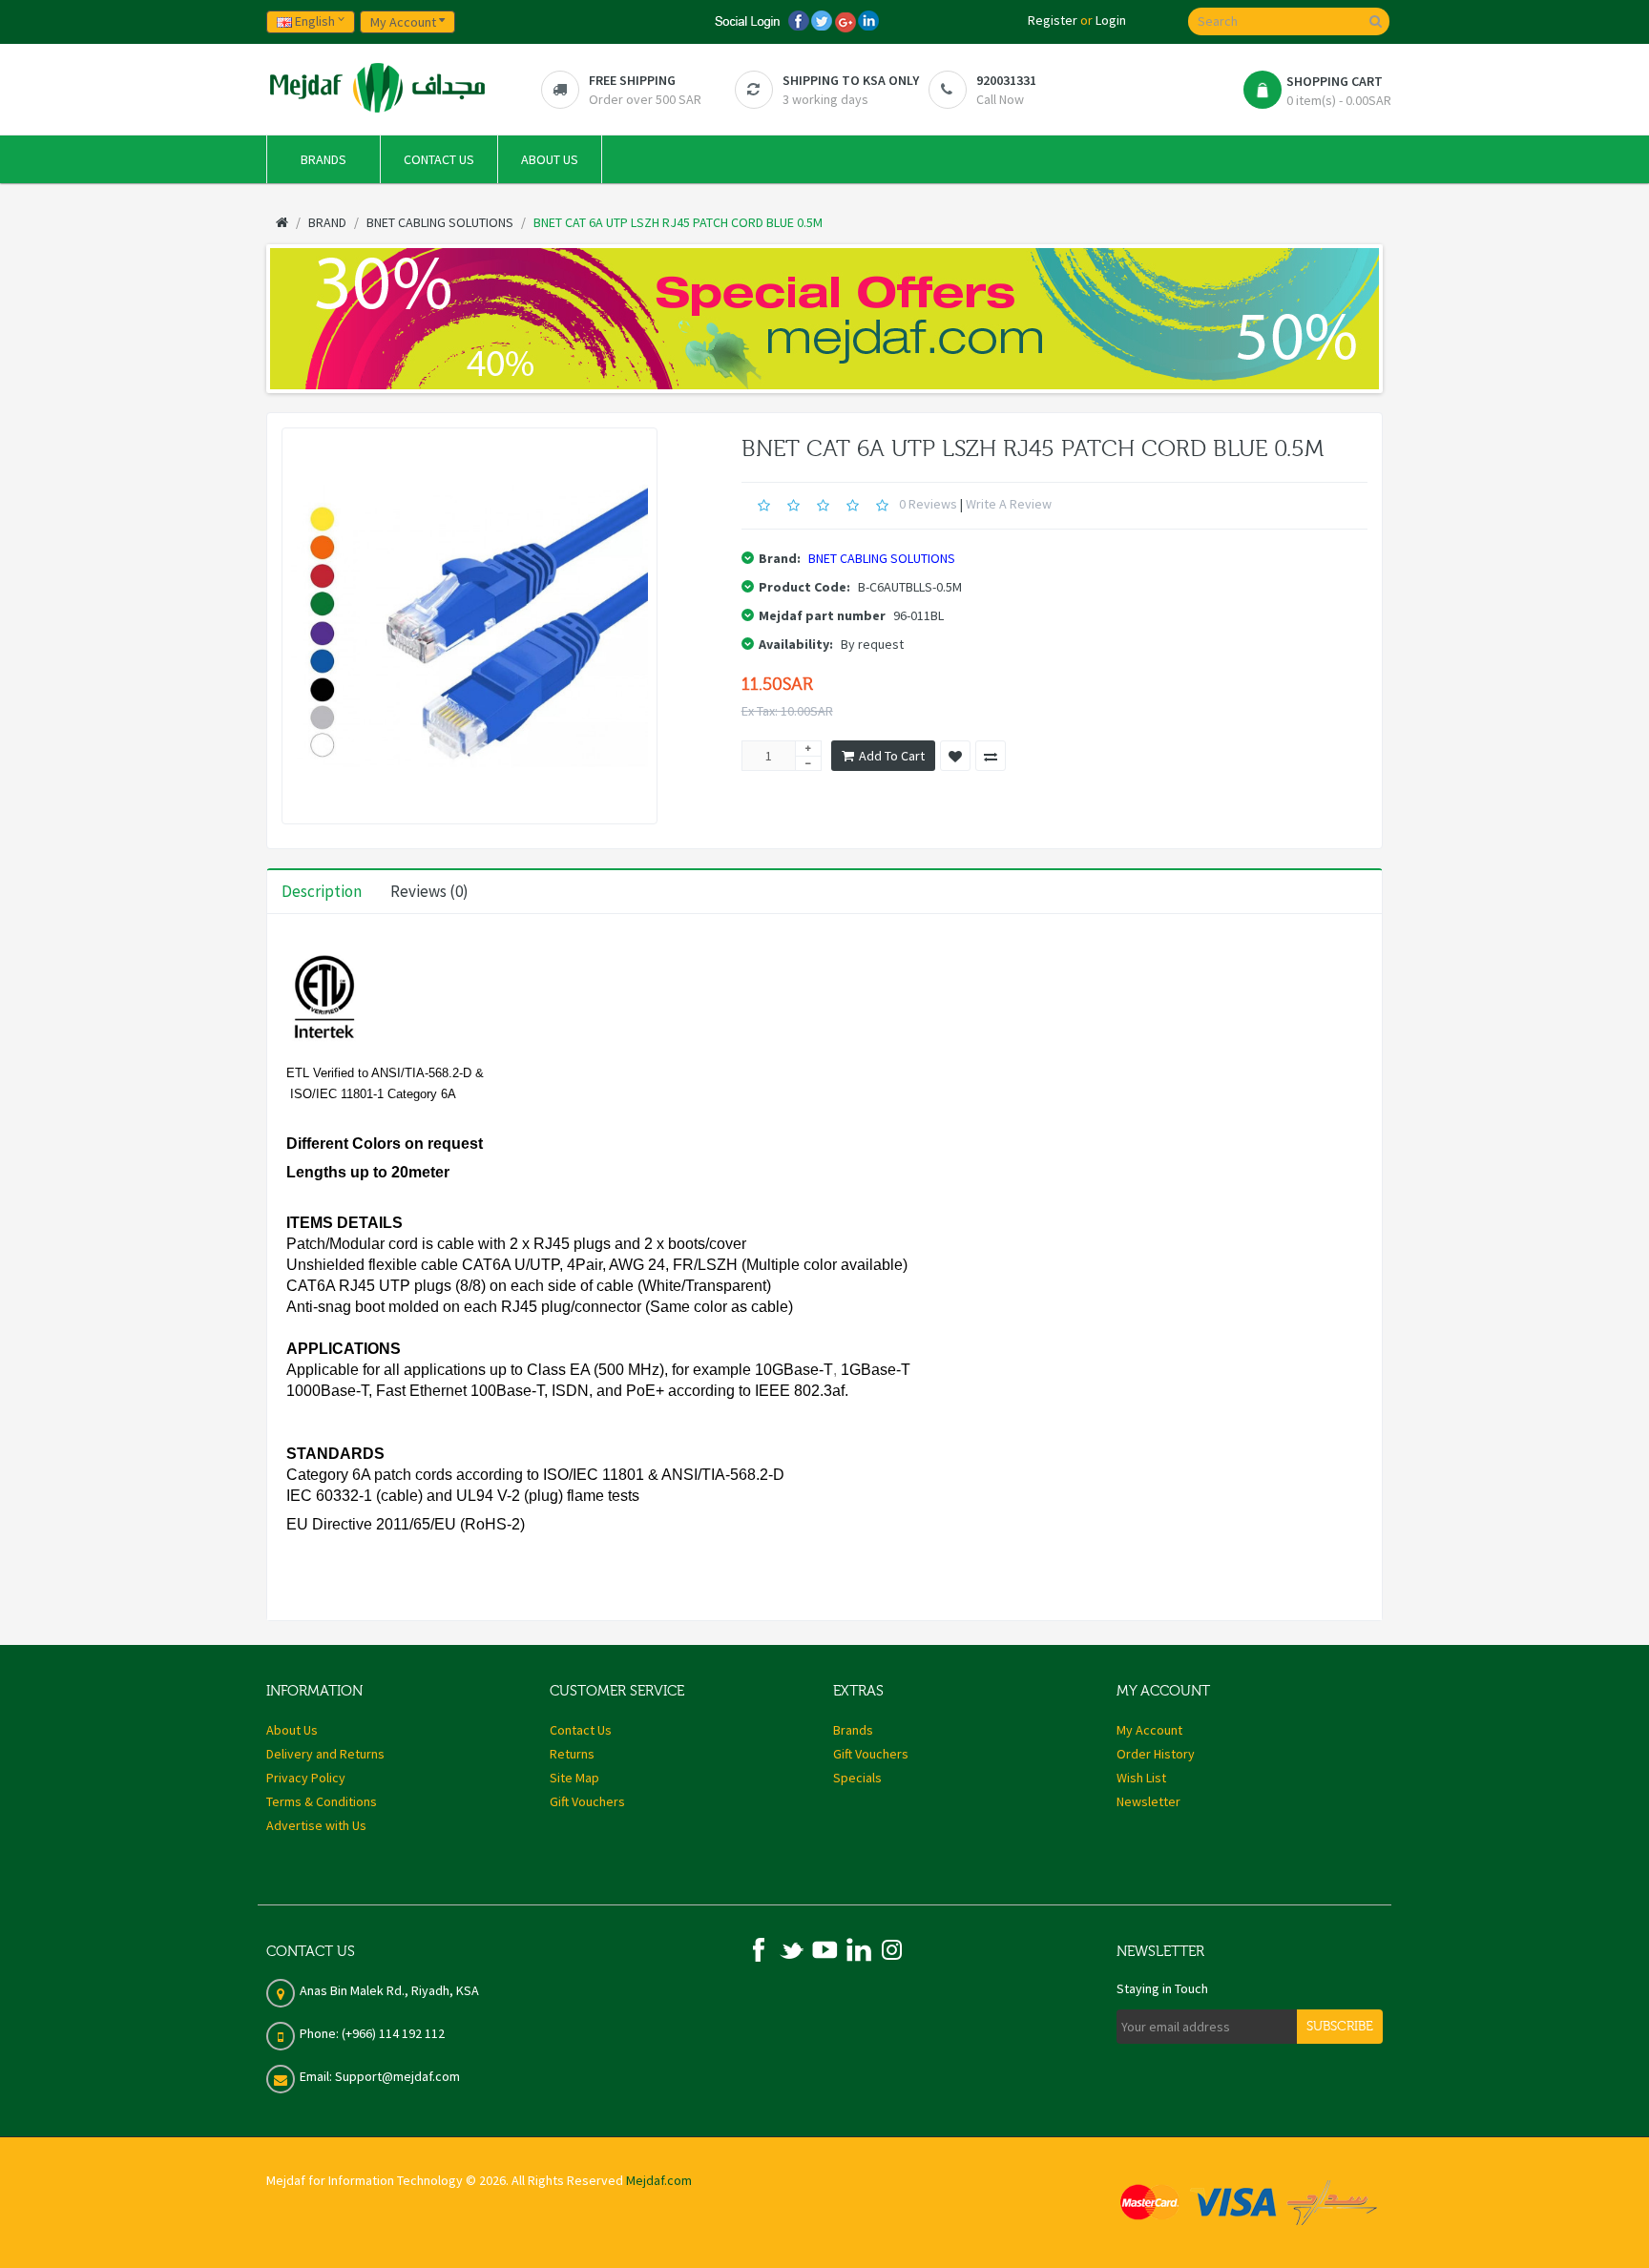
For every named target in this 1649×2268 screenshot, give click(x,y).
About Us (292, 1730)
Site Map (574, 1778)
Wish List (1141, 1778)
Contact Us (581, 1730)
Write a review (1009, 504)
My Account (1149, 1730)
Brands (853, 1730)
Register (1053, 20)
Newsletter (1148, 1801)
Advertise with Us (316, 1825)
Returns (572, 1754)
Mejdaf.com (659, 2180)
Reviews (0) (429, 891)
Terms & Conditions (322, 1801)
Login (1111, 20)
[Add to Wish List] (955, 756)
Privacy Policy (306, 1778)
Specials (857, 1778)
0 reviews (928, 504)
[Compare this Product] (991, 756)
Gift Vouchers (587, 1801)
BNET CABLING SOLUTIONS (882, 558)
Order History (1156, 1754)
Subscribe (1340, 2027)
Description (322, 891)
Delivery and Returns (325, 1754)
